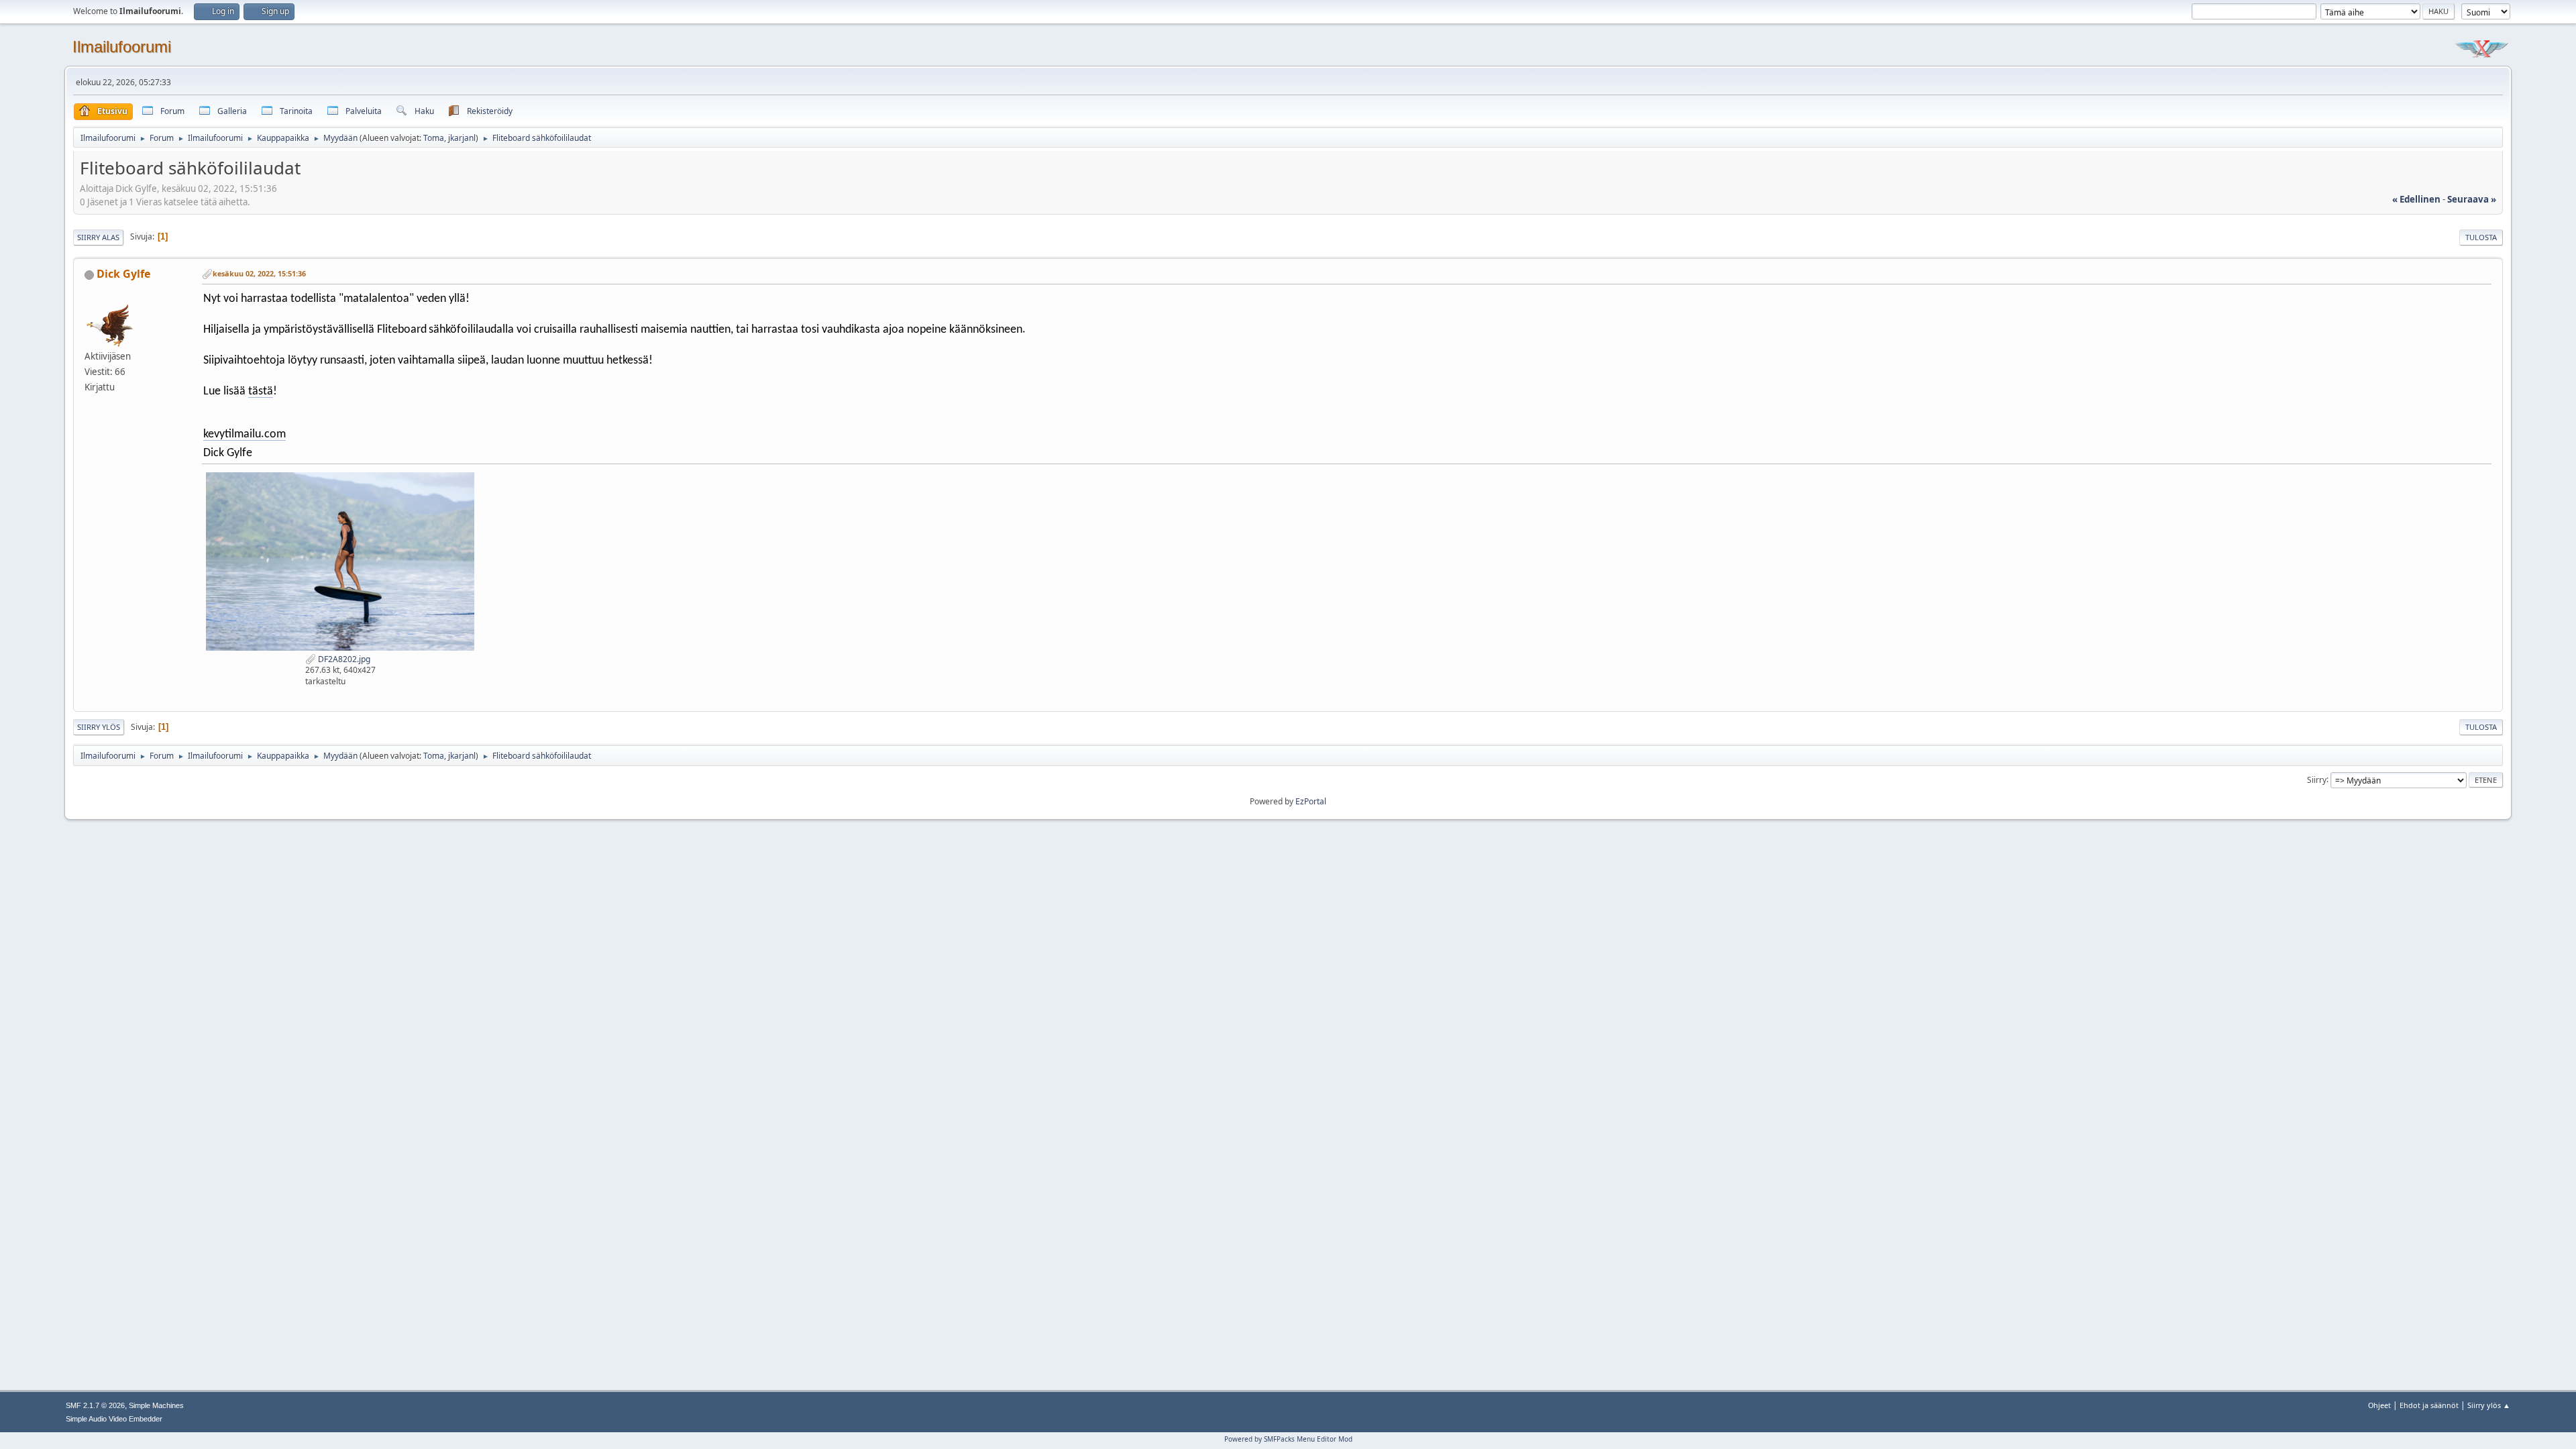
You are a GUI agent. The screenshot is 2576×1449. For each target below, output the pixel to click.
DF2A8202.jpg (343, 659)
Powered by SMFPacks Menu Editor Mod (1288, 1439)
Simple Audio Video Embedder (114, 1419)
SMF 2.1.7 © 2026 (95, 1405)
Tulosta (2481, 237)
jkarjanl (462, 138)
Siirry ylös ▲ (2489, 1405)
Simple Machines (156, 1405)
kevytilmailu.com (245, 434)
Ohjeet (2379, 1405)
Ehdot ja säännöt (2429, 1405)
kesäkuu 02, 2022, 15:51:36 (259, 273)
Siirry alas (98, 237)
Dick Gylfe (123, 274)
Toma (434, 138)
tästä (261, 391)
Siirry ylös (99, 727)
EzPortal (1311, 801)
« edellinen (2416, 199)
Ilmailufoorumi (122, 47)
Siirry (2317, 779)
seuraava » (2472, 199)
